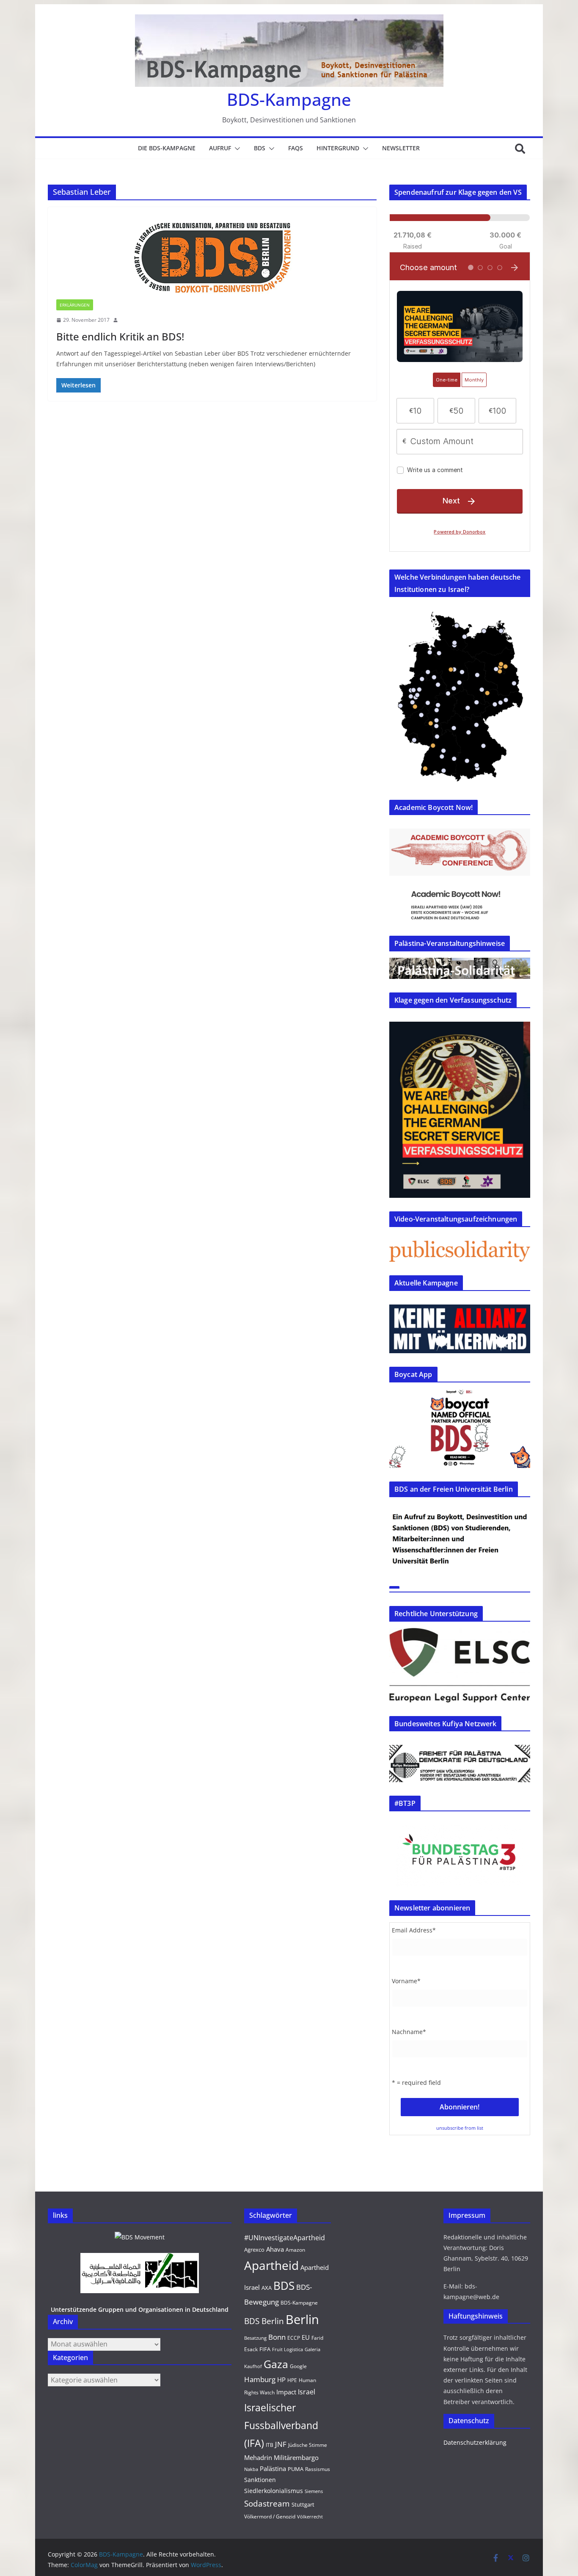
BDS (260, 148)
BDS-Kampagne (289, 99)
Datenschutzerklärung (475, 2442)
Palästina (273, 2468)
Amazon (295, 2250)
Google (298, 2366)
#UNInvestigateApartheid (285, 2238)
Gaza (276, 2364)
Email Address (414, 1930)
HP (281, 2380)
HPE (292, 2380)
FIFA (265, 2349)
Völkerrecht (310, 2517)
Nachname (409, 2032)
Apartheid (271, 2265)
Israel (307, 2392)
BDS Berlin (264, 2321)
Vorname (406, 1981)
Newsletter (401, 148)
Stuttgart (303, 2504)
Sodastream (267, 2504)
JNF (281, 2444)
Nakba (251, 2469)
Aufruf (220, 148)
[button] (236, 149)
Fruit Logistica (288, 2349)
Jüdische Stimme (308, 2445)
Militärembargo (296, 2457)
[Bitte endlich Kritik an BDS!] (212, 257)
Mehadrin (258, 2457)
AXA (267, 2288)
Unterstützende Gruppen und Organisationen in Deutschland (140, 2309)
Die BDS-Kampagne (167, 148)
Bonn (277, 2337)
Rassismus (318, 2469)
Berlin (302, 2319)
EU (306, 2337)
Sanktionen (260, 2480)
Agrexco (254, 2250)
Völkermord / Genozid (270, 2517)
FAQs (296, 148)
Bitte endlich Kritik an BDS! (120, 336)
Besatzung (255, 2338)
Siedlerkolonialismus (274, 2491)
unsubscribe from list (460, 2128)
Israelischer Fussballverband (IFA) (281, 2425)
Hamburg (260, 2379)
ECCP (294, 2338)
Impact (286, 2392)
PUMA (296, 2469)
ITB (270, 2445)
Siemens (314, 2491)
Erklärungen (75, 305)
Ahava (275, 2249)
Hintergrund (338, 148)
